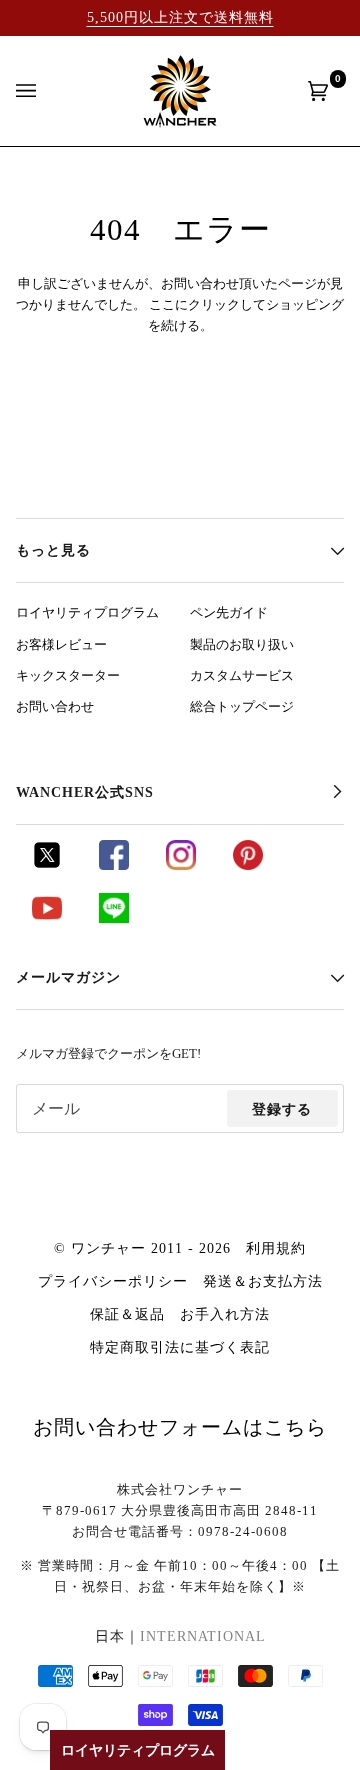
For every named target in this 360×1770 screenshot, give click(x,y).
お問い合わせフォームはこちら (180, 1427)
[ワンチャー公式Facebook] (114, 865)
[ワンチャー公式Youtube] (47, 918)
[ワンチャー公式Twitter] (47, 865)
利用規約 (276, 1248)
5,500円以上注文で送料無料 (180, 17)
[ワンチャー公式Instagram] (181, 865)
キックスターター (68, 676)
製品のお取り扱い (242, 645)
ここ (162, 304)
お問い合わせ (55, 707)
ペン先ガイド (229, 613)
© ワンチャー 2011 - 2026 (142, 1248)
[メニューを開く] (46, 91)
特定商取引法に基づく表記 (180, 1347)
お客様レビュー (61, 645)
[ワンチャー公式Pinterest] (248, 865)
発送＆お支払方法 (263, 1281)
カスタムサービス (242, 676)
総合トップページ (242, 707)
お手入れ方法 (225, 1314)
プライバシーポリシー (113, 1281)
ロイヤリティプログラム (87, 613)
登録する (282, 1109)
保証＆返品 (127, 1314)
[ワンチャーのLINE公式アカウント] (114, 918)
